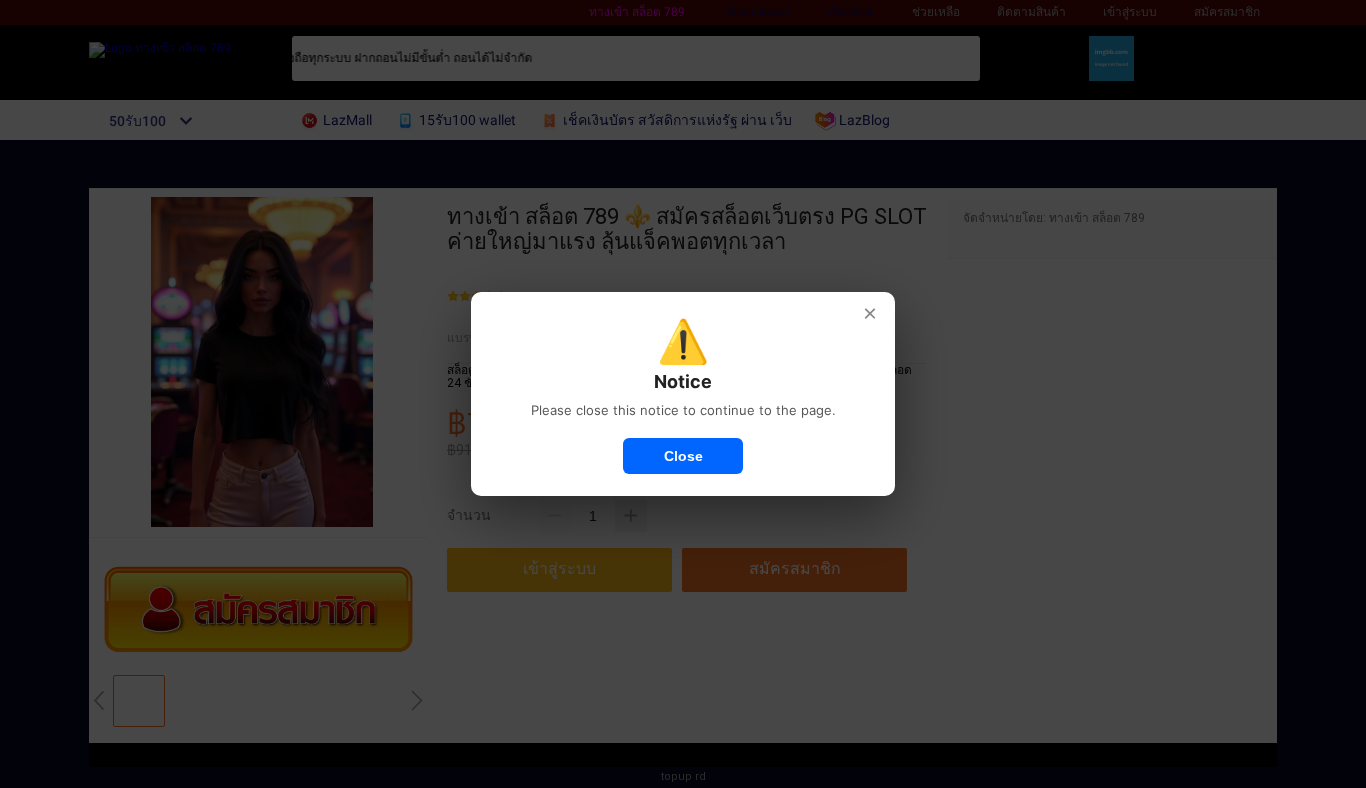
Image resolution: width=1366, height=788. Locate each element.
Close (683, 456)
